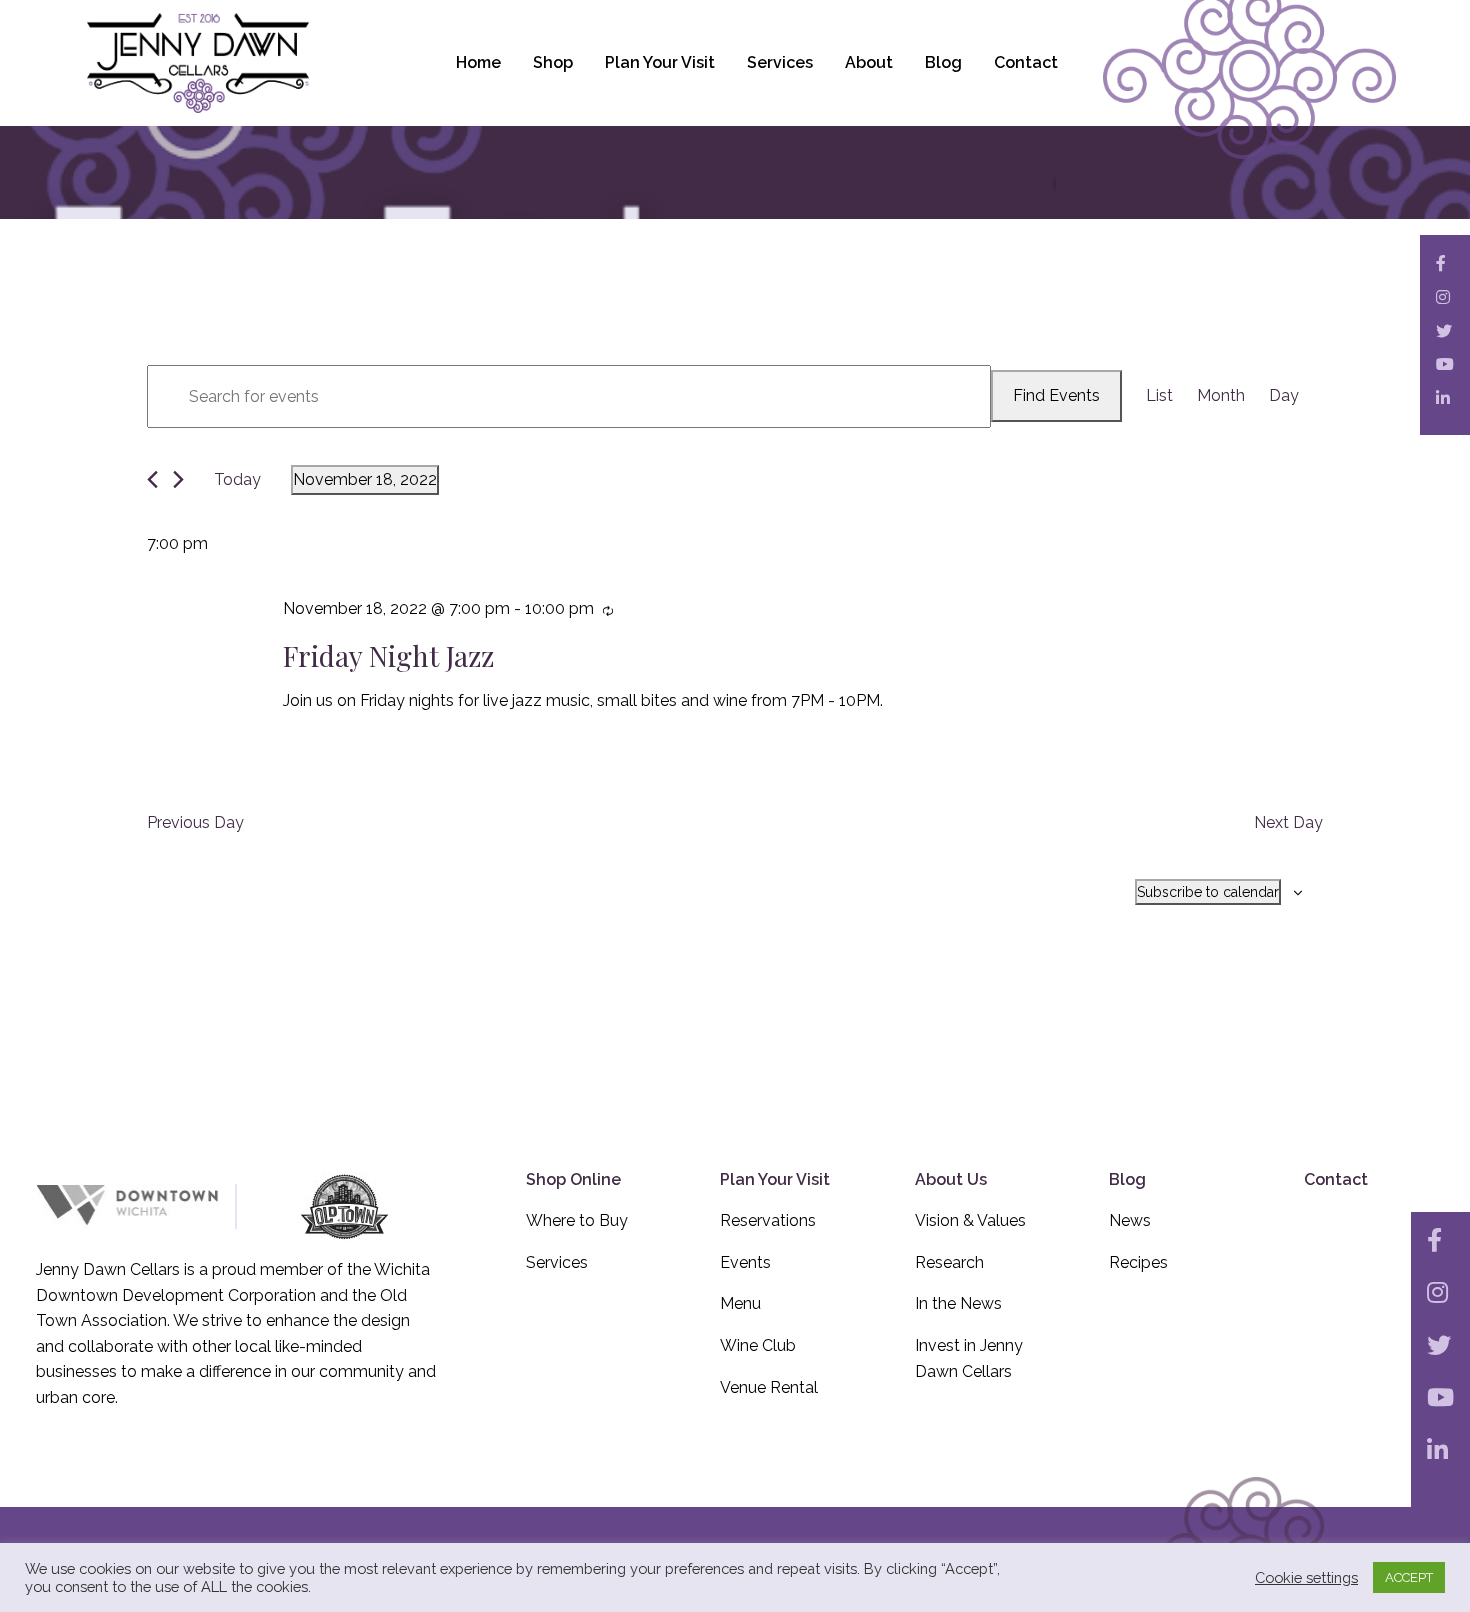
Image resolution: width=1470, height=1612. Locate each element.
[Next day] (178, 479)
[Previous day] (152, 479)
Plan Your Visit (660, 62)
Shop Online (573, 1179)
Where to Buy (577, 1220)
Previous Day (195, 822)
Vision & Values (970, 1220)
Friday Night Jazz (388, 655)
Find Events (1056, 395)
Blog (943, 62)
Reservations (768, 1220)
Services (780, 62)
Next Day (1288, 822)
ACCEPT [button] (1409, 1577)
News (1130, 1220)
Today (237, 479)
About (869, 62)
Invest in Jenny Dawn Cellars (969, 1358)
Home (478, 62)
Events (745, 1262)
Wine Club (758, 1345)
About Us (951, 1179)
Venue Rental (769, 1387)
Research (949, 1262)
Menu (740, 1303)
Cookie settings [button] (1306, 1577)
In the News (958, 1303)
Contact (1026, 62)
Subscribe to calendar (1208, 892)
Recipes (1138, 1262)
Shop (553, 62)
